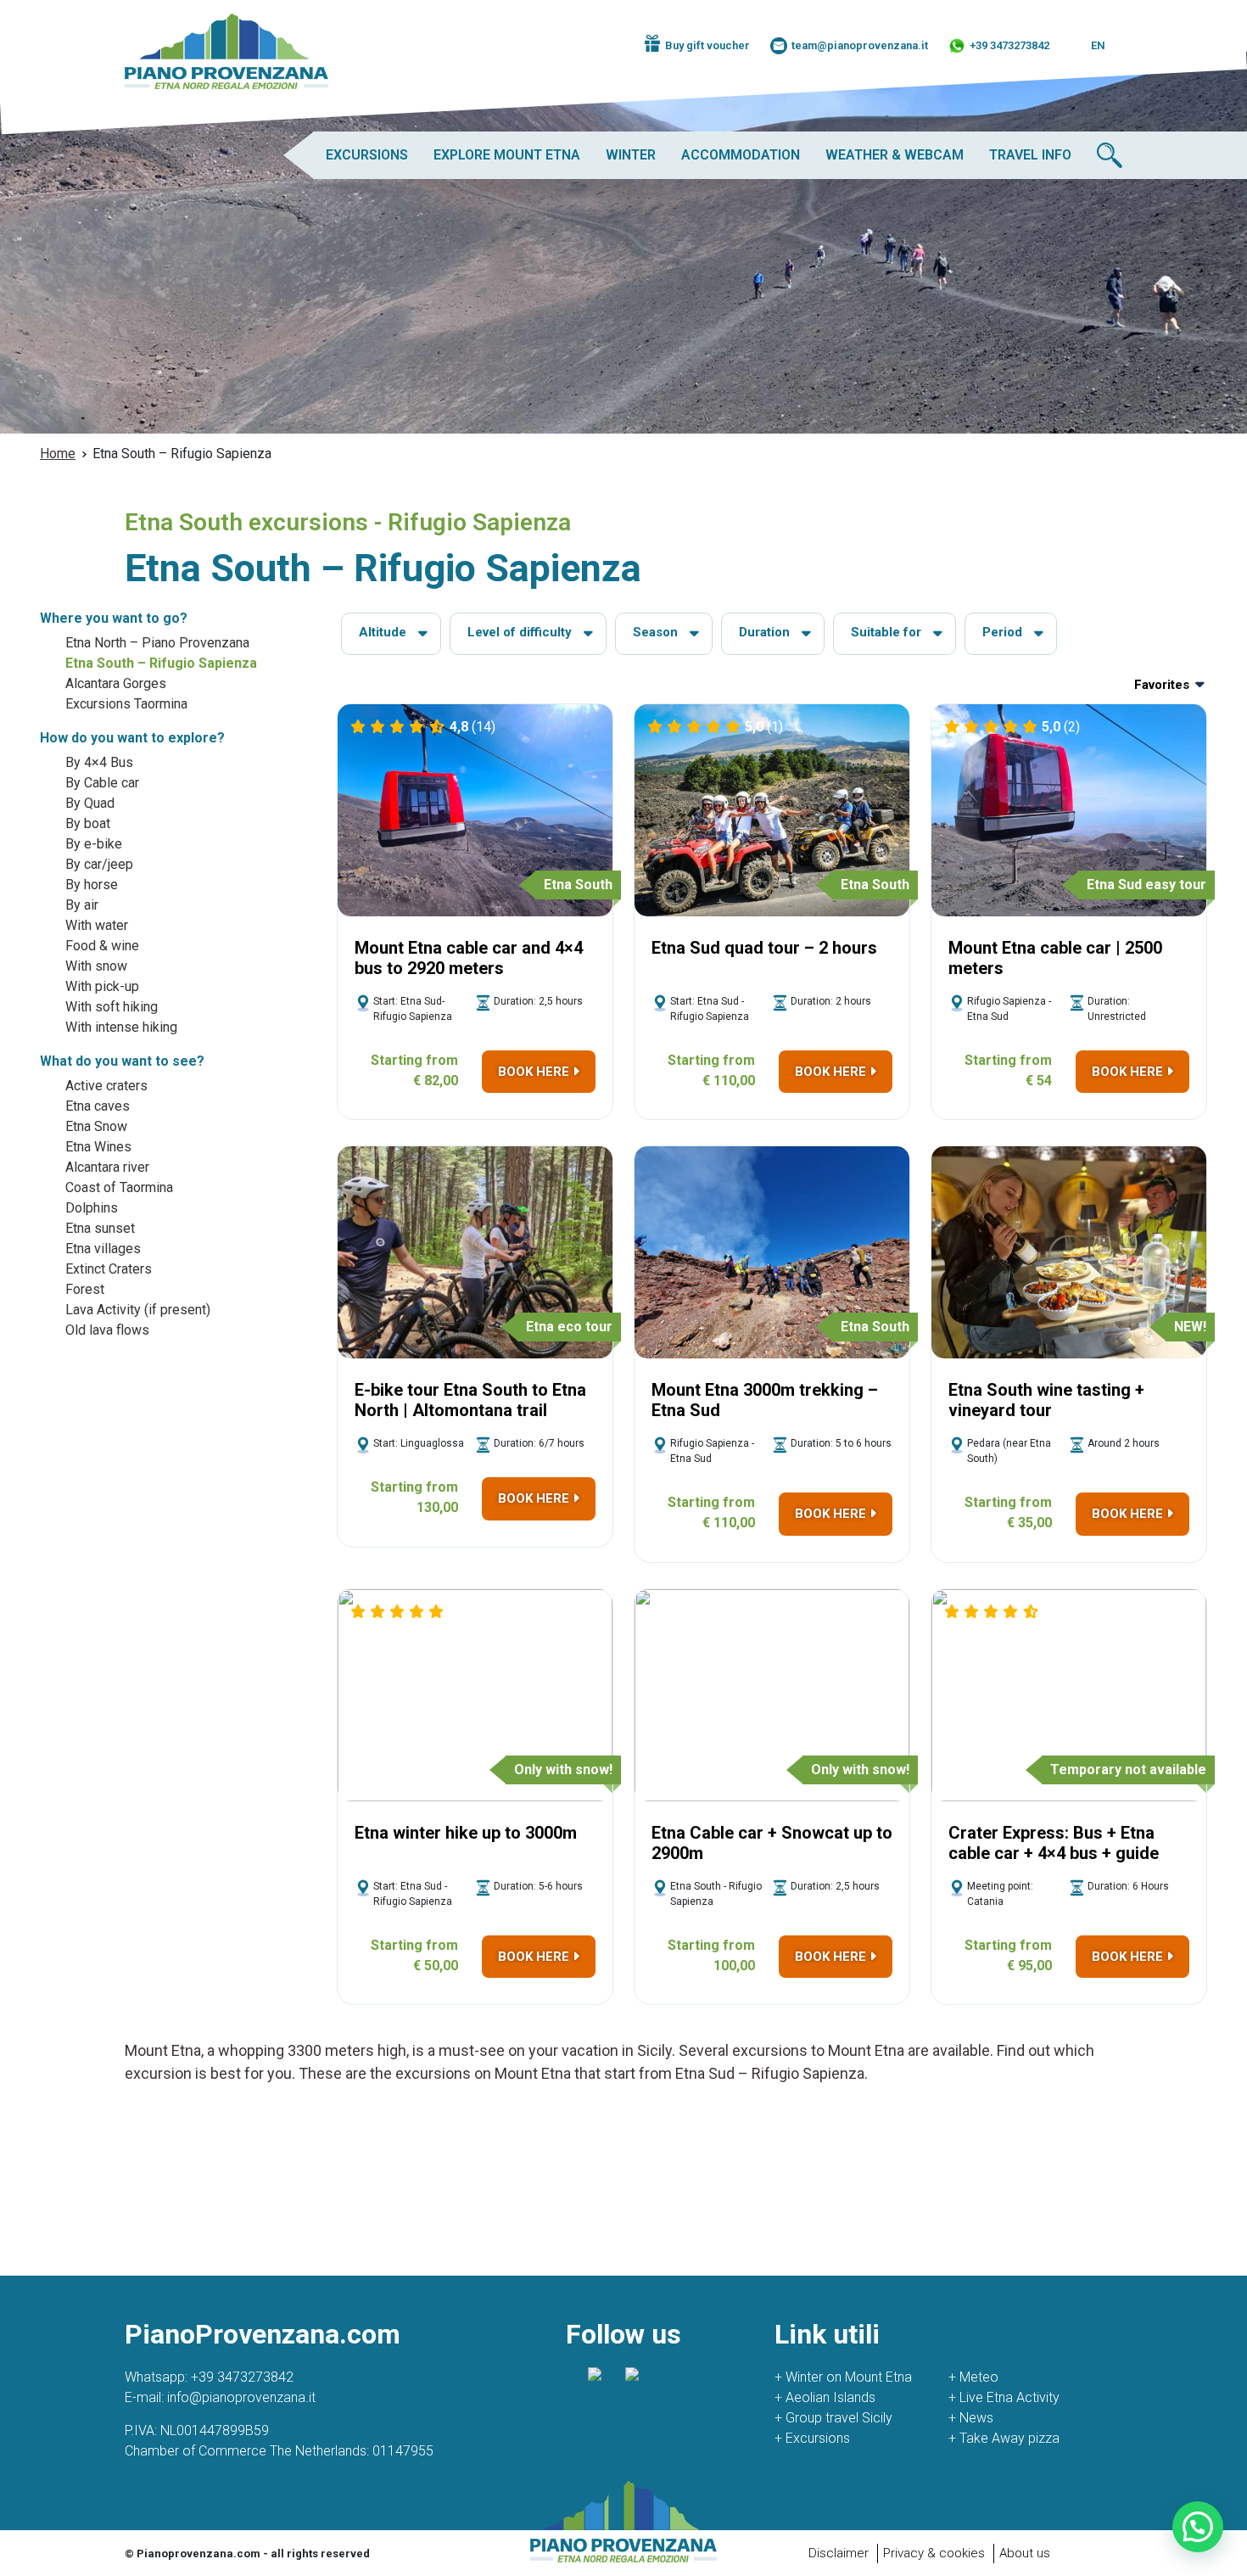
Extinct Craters (109, 1269)
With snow (96, 966)
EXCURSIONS (367, 155)
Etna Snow (96, 1126)
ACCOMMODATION (741, 155)
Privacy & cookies (934, 2553)
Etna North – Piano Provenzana (157, 643)
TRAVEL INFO (1030, 155)
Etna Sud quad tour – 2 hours (764, 948)
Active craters (106, 1086)
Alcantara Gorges (116, 683)
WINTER (631, 155)
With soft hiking (112, 1007)
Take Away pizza (1004, 2438)
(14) (473, 727)
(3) (1062, 1612)
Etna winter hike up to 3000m (466, 1833)
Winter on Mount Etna (843, 2377)
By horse (92, 885)
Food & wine (102, 946)
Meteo (973, 2377)
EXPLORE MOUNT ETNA (507, 155)
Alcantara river (107, 1167)
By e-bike (94, 844)
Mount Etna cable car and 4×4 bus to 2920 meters (469, 958)
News (971, 2418)
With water (97, 925)
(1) (764, 727)
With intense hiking (121, 1027)
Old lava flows (107, 1330)
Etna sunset (100, 1228)
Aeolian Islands (825, 2397)
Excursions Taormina (126, 704)
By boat (88, 823)
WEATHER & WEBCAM (895, 155)
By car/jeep (99, 864)
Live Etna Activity (1004, 2397)
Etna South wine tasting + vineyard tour (1046, 1400)
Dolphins (92, 1208)
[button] (1198, 2527)
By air (82, 905)
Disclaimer (839, 2553)
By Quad (90, 803)
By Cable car (102, 783)
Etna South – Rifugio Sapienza (161, 663)
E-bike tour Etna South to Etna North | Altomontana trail (470, 1400)
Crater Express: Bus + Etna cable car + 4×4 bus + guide (1054, 1843)
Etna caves (98, 1106)
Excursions (812, 2438)
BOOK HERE (535, 1072)
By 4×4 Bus (99, 762)
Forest (85, 1289)
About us (1025, 2553)
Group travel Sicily (833, 2418)
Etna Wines (98, 1147)
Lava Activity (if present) (138, 1310)
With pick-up (102, 986)
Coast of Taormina (119, 1187)
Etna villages (103, 1249)
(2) (1061, 727)
